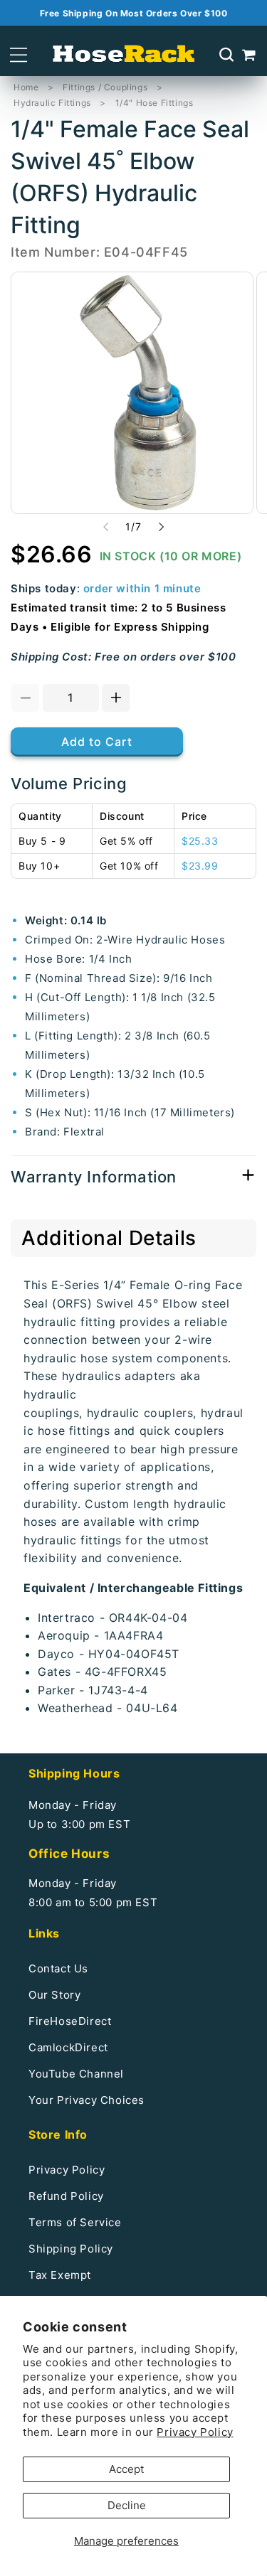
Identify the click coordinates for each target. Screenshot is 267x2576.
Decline (127, 2505)
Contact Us (58, 1968)
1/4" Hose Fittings (155, 103)
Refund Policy (66, 2196)
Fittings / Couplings (105, 87)
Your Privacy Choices (87, 2100)
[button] (19, 55)
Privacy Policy (195, 2432)
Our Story (54, 1995)
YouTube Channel (76, 2074)
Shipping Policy (71, 2249)
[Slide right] (162, 527)
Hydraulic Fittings (52, 103)
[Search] (226, 55)
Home (26, 87)
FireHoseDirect (70, 2021)
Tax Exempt (60, 2275)
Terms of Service (75, 2222)
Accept (126, 2469)
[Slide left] (106, 527)
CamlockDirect (68, 2047)
